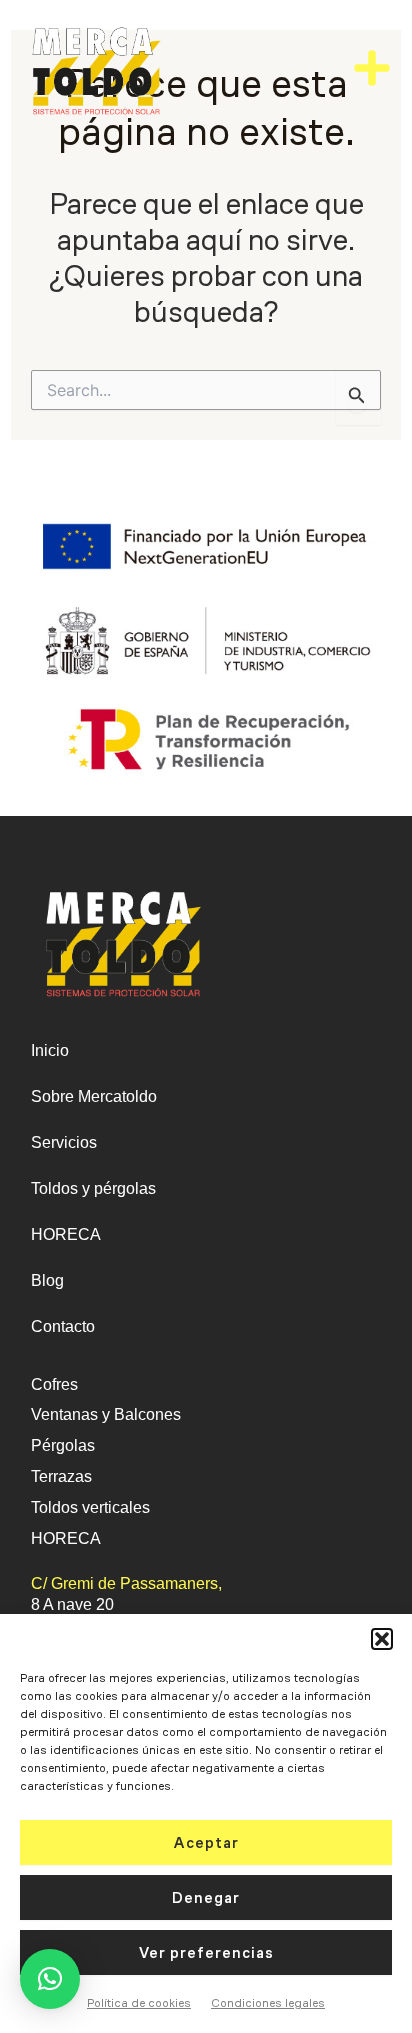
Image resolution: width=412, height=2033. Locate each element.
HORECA (66, 1234)
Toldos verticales (90, 1507)
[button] (382, 1639)
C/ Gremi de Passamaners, (126, 1583)
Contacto (63, 1326)
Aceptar (206, 1843)
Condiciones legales (268, 2003)
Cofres (54, 1384)
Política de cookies (139, 2003)
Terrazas (61, 1476)
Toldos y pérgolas (93, 1188)
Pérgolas (63, 1445)
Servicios (64, 1142)
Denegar (206, 1898)
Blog (47, 1280)
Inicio (50, 1050)
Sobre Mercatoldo (94, 1096)
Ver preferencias (206, 1953)
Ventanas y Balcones (106, 1414)
